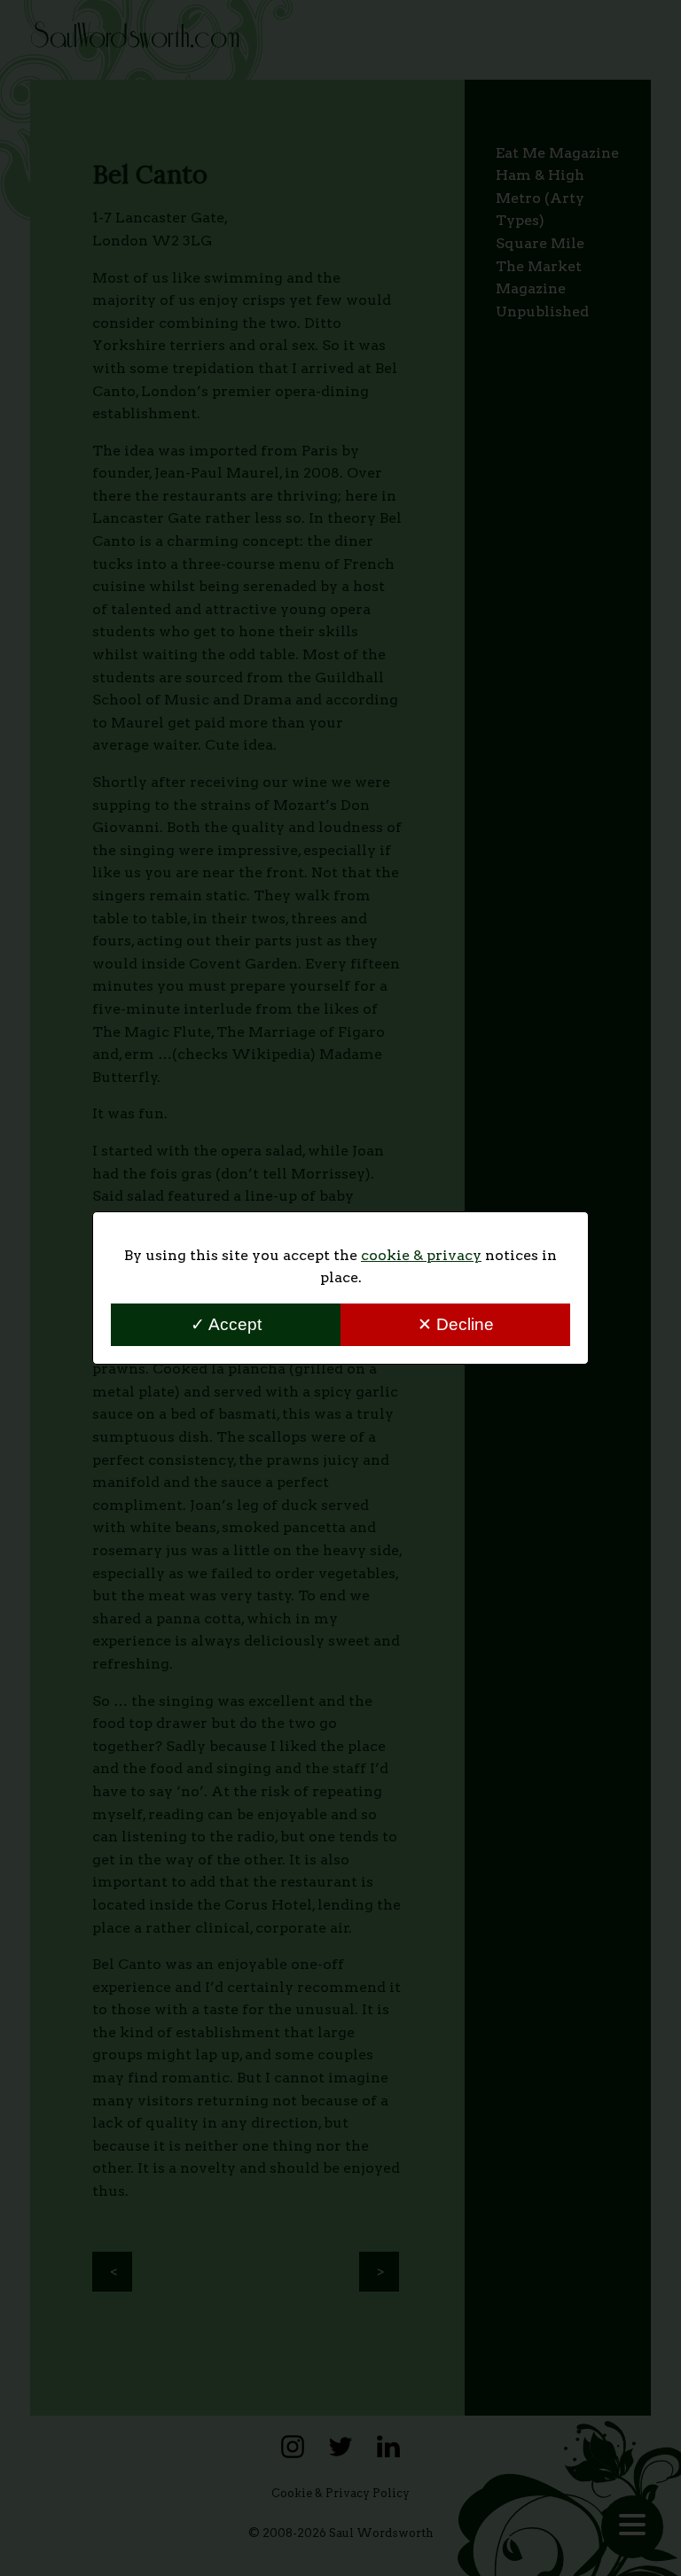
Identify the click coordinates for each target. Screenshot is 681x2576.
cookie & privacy (421, 1255)
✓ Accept (226, 1324)
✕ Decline (456, 1324)
